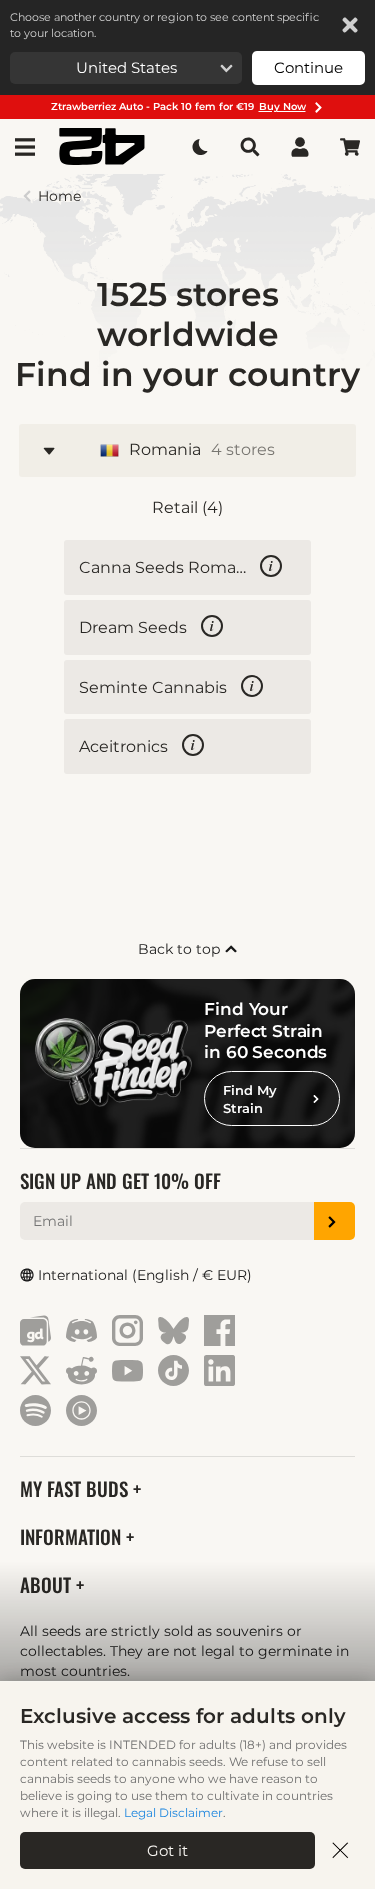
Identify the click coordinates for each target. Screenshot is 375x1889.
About (48, 1584)
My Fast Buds (76, 1488)
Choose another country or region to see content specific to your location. (164, 25)
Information (73, 1536)
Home (59, 196)
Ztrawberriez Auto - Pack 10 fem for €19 (178, 106)
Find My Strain (250, 1099)
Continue (308, 67)
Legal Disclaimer (173, 1812)
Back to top (181, 949)
